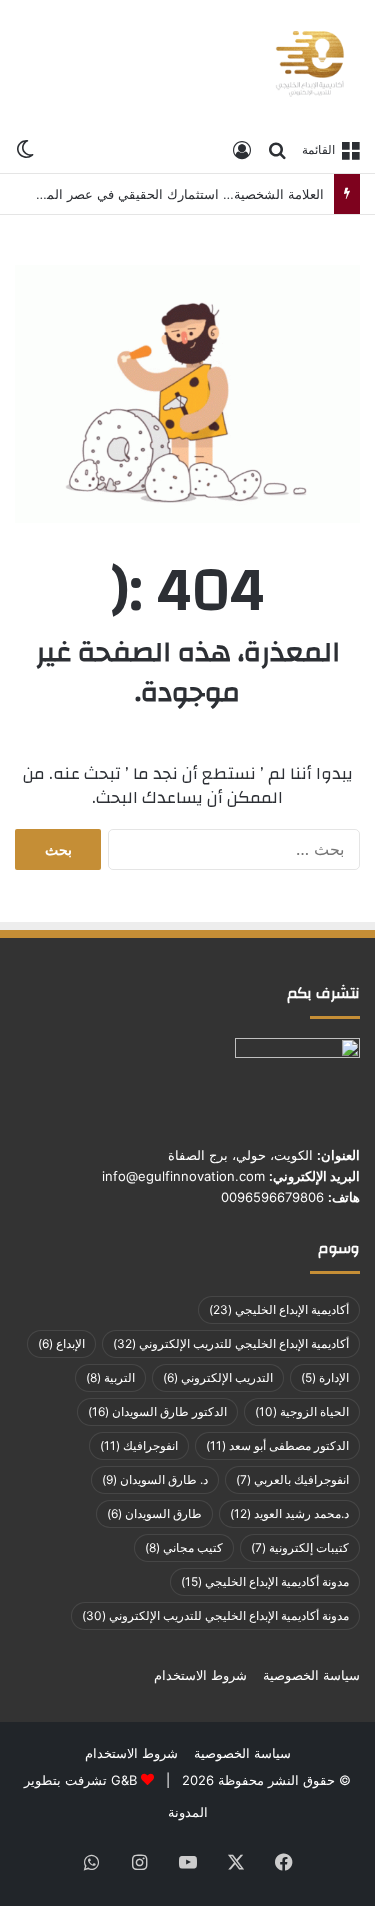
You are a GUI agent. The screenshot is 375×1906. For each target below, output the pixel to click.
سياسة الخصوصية (311, 1675)
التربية (110, 1377)
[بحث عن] (277, 149)
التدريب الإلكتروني (218, 1377)
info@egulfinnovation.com (183, 1176)
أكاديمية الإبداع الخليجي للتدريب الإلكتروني (231, 1343)
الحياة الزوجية (302, 1411)
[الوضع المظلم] (25, 148)
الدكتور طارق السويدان (157, 1411)
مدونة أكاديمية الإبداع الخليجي (265, 1581)
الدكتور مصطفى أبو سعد (277, 1445)
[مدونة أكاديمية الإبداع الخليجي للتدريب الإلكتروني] (310, 64)
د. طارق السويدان (155, 1479)
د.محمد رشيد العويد (289, 1513)
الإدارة (325, 1377)
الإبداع (61, 1343)
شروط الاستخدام (200, 1675)
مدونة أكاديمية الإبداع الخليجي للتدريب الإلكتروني (215, 1615)
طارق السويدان (154, 1513)
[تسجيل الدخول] (242, 149)
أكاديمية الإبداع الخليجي (279, 1309)
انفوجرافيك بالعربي (292, 1479)
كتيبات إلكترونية (300, 1547)
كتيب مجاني (184, 1547)
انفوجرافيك (139, 1445)
